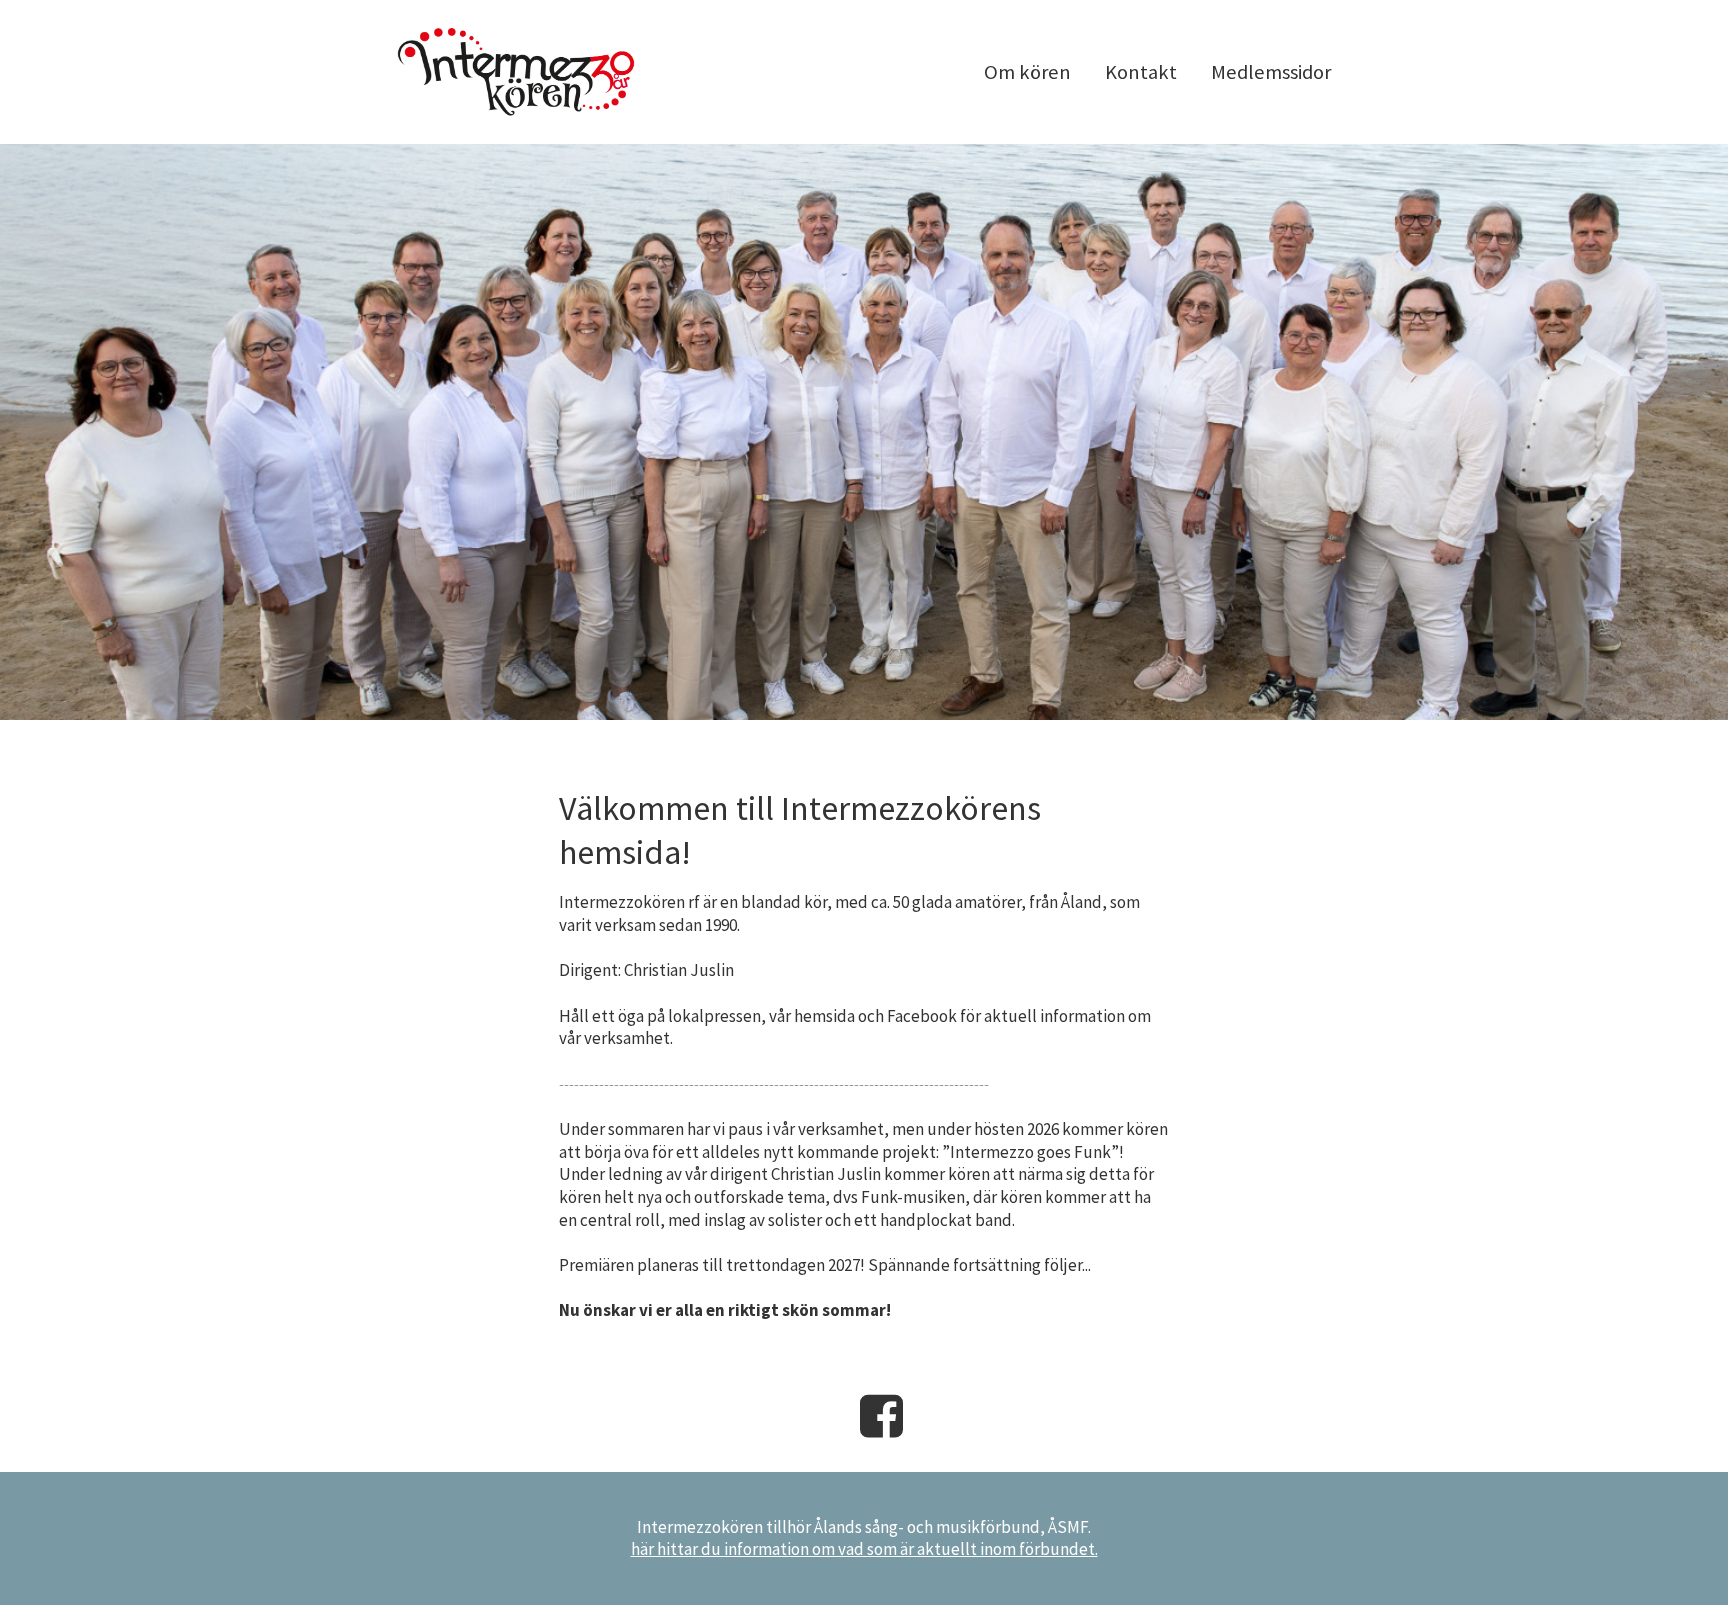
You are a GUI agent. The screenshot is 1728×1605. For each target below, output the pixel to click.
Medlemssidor (1271, 72)
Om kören (1027, 72)
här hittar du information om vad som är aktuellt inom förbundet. (864, 1549)
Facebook (882, 1416)
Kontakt (1141, 72)
